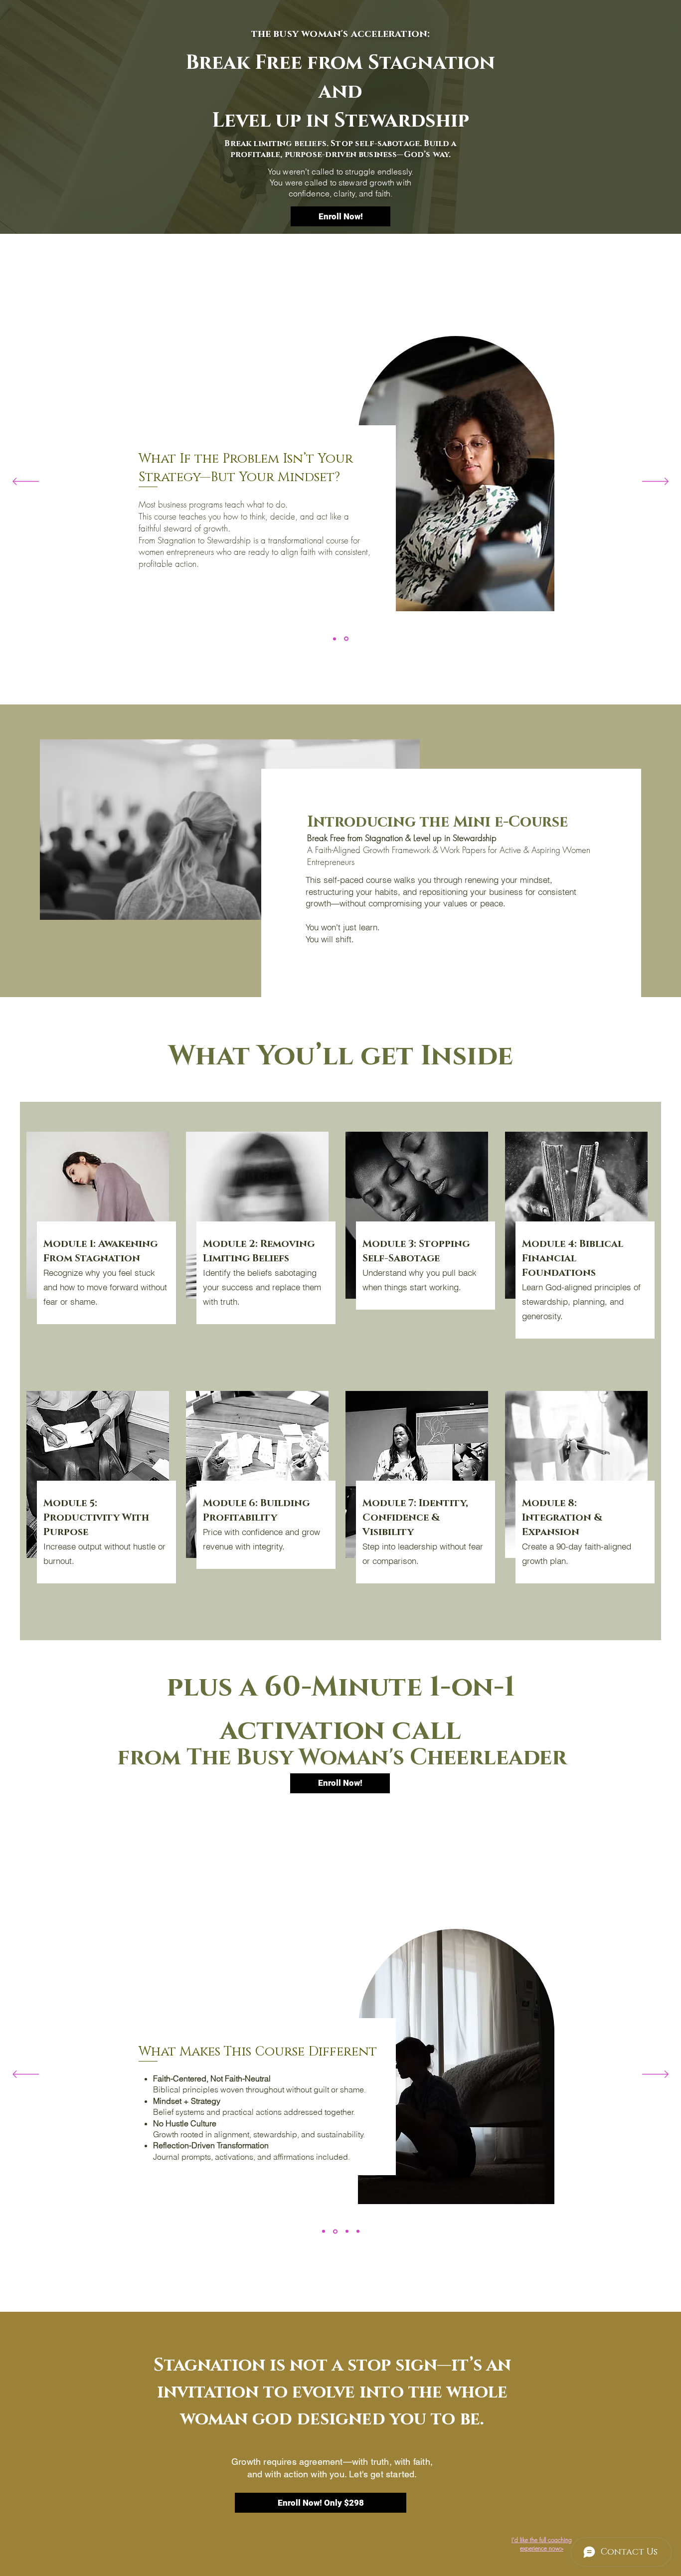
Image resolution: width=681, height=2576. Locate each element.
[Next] (655, 482)
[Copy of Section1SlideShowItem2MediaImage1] (358, 2232)
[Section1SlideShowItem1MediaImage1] (335, 639)
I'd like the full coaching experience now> (542, 2544)
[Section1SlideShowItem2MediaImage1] (347, 639)
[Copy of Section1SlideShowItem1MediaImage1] (347, 2232)
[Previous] (26, 482)
